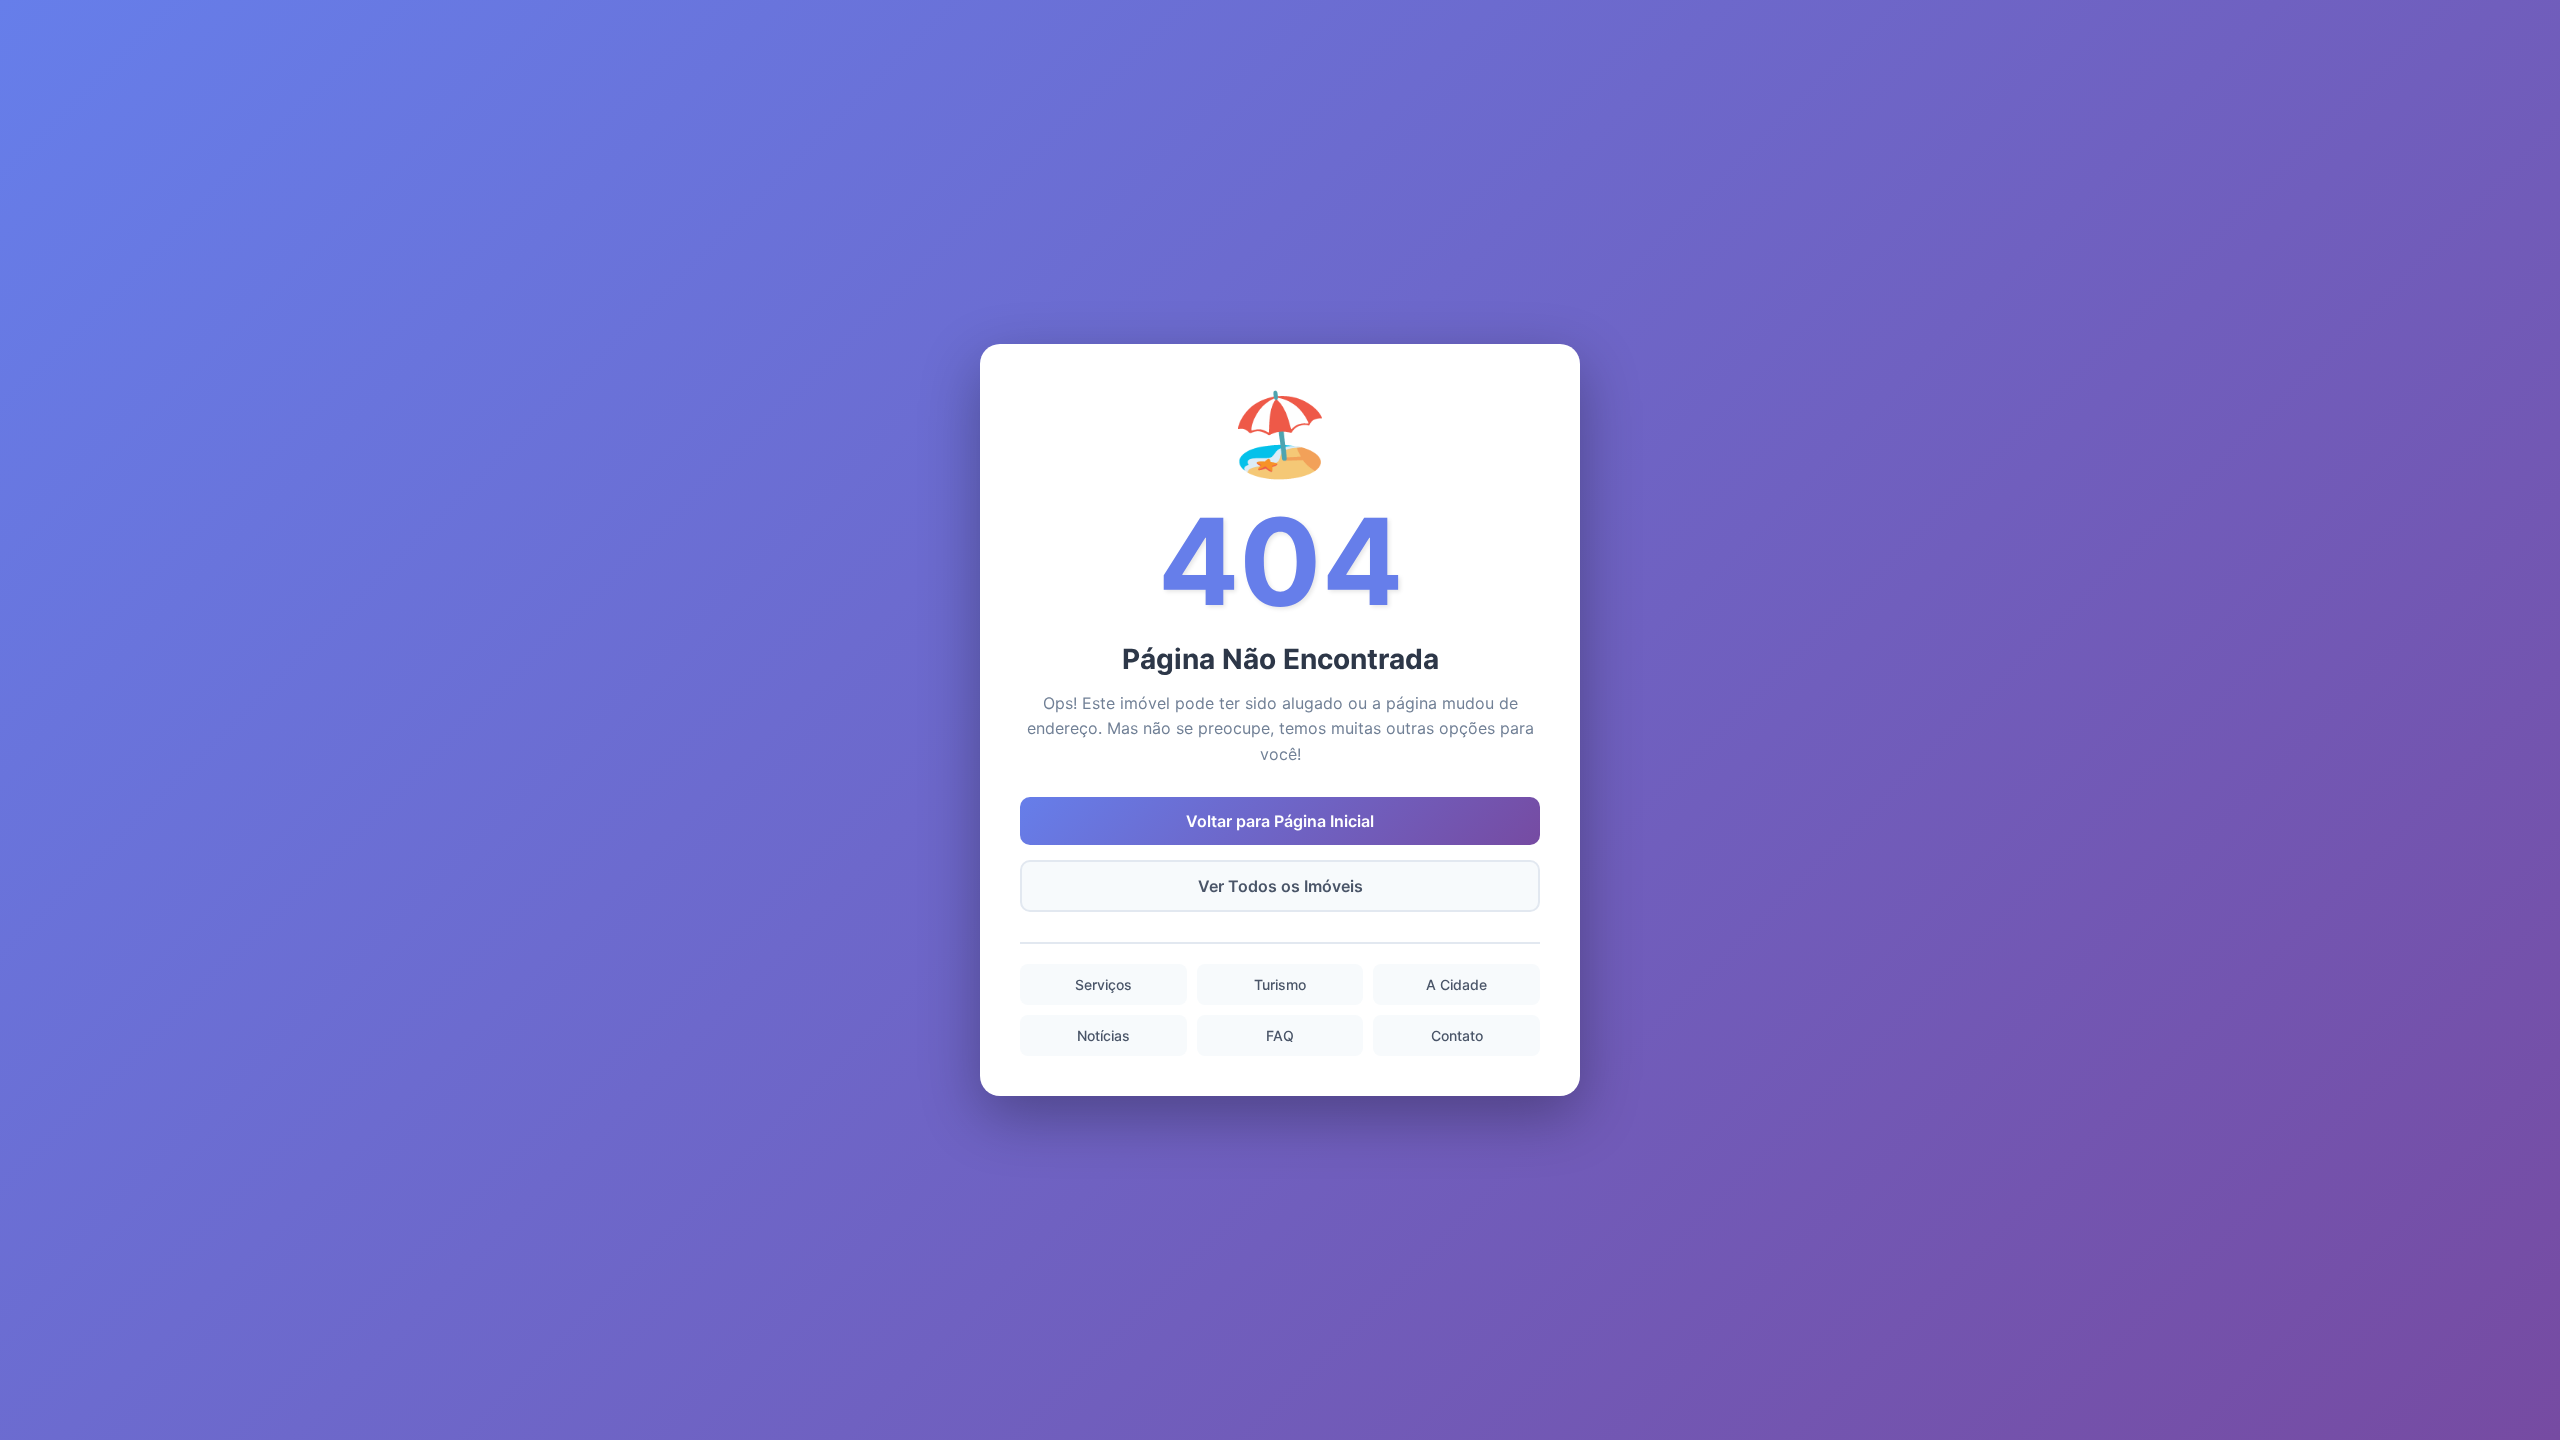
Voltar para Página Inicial (1280, 821)
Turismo (1280, 984)
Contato (1457, 1035)
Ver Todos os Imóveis (1280, 886)
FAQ (1280, 1035)
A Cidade (1456, 984)
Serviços (1103, 984)
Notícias (1103, 1035)
